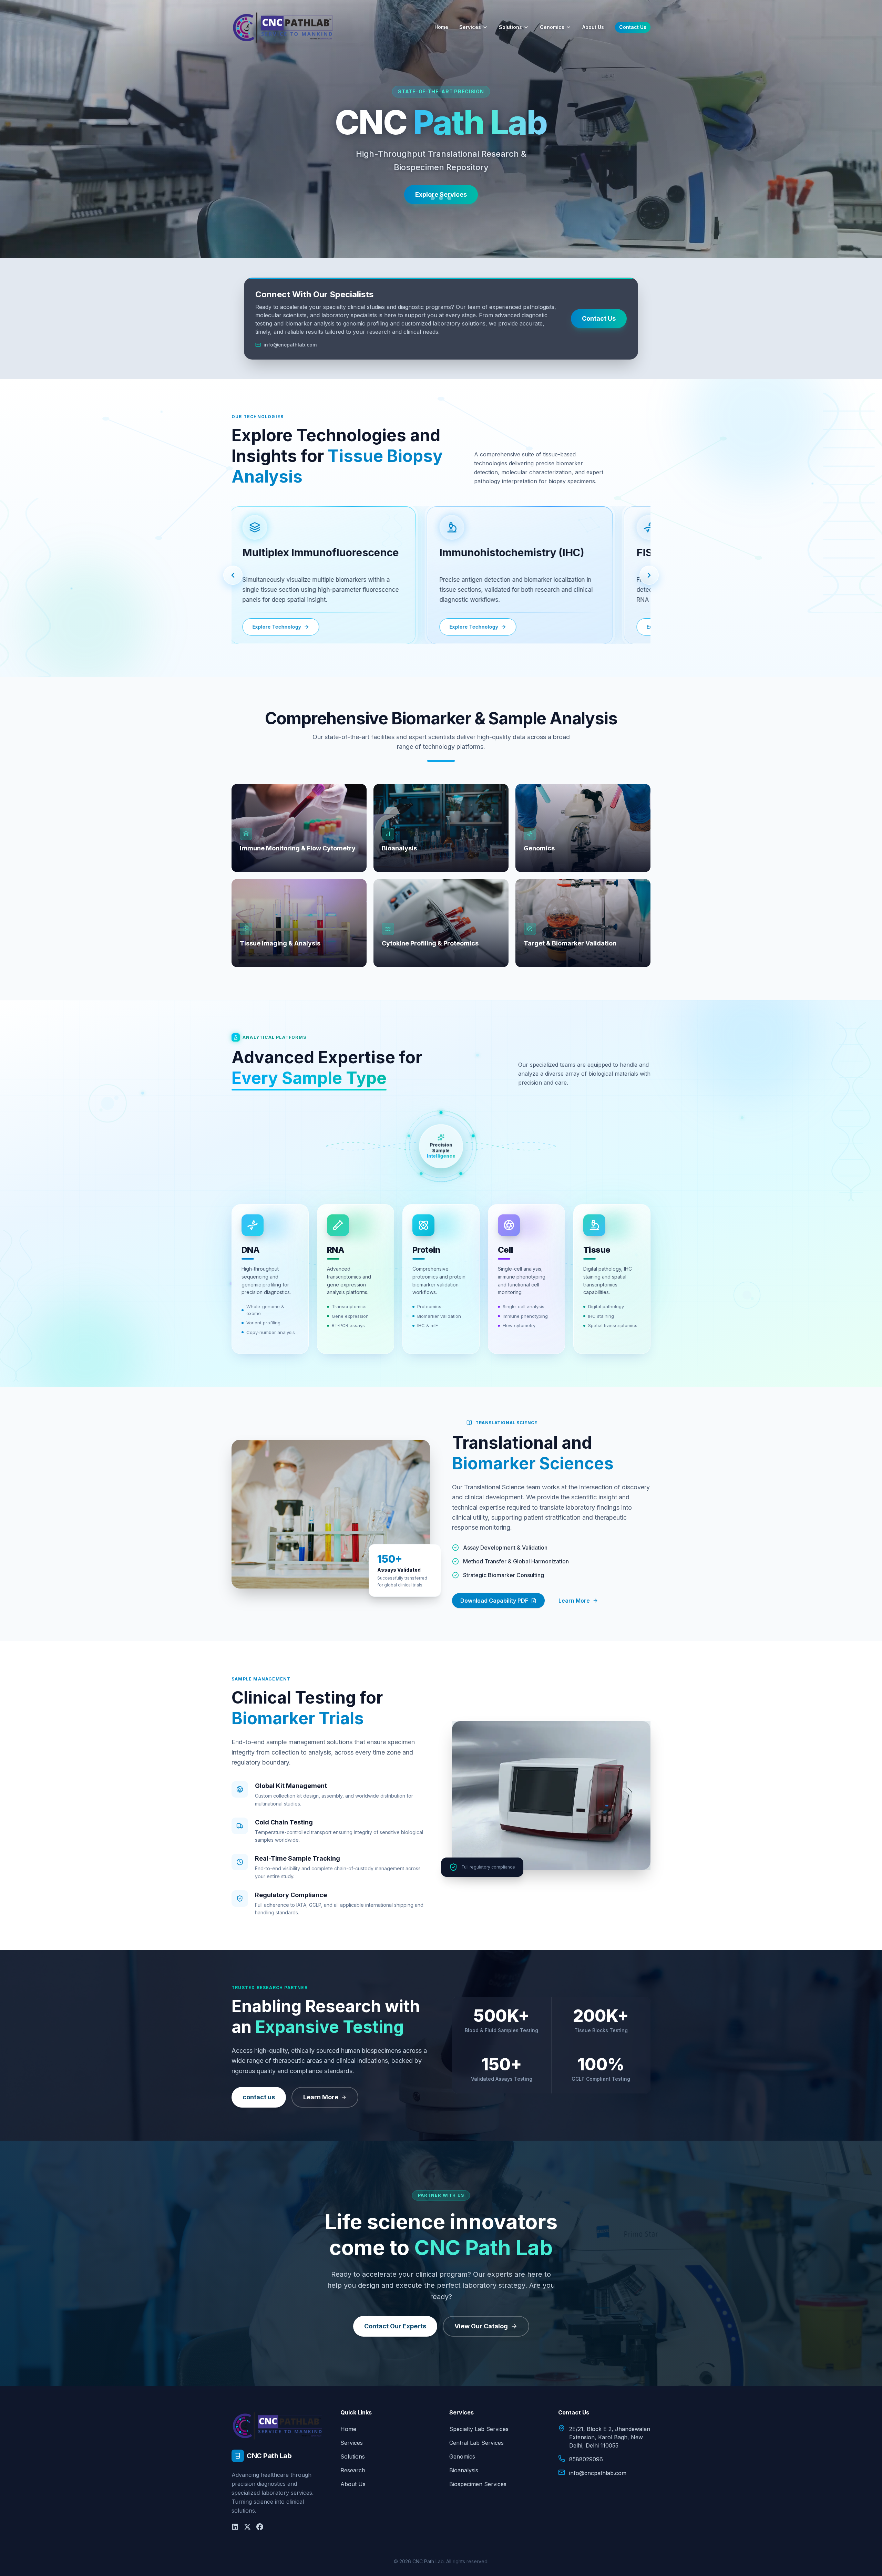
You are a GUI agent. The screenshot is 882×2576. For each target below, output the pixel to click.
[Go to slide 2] (441, 198)
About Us (593, 27)
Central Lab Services (476, 2443)
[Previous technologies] (233, 575)
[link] (316, 575)
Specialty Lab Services (479, 2429)
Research (353, 2470)
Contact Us (633, 27)
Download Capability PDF (494, 1601)
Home (441, 27)
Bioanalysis (464, 2470)
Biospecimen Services (478, 2484)
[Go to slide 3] (449, 198)
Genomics (552, 27)
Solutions (510, 27)
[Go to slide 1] (433, 198)
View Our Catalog (481, 2326)
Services (470, 27)
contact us (259, 2097)
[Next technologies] (649, 575)
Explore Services (441, 194)
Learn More (574, 1601)
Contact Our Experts (395, 2326)
